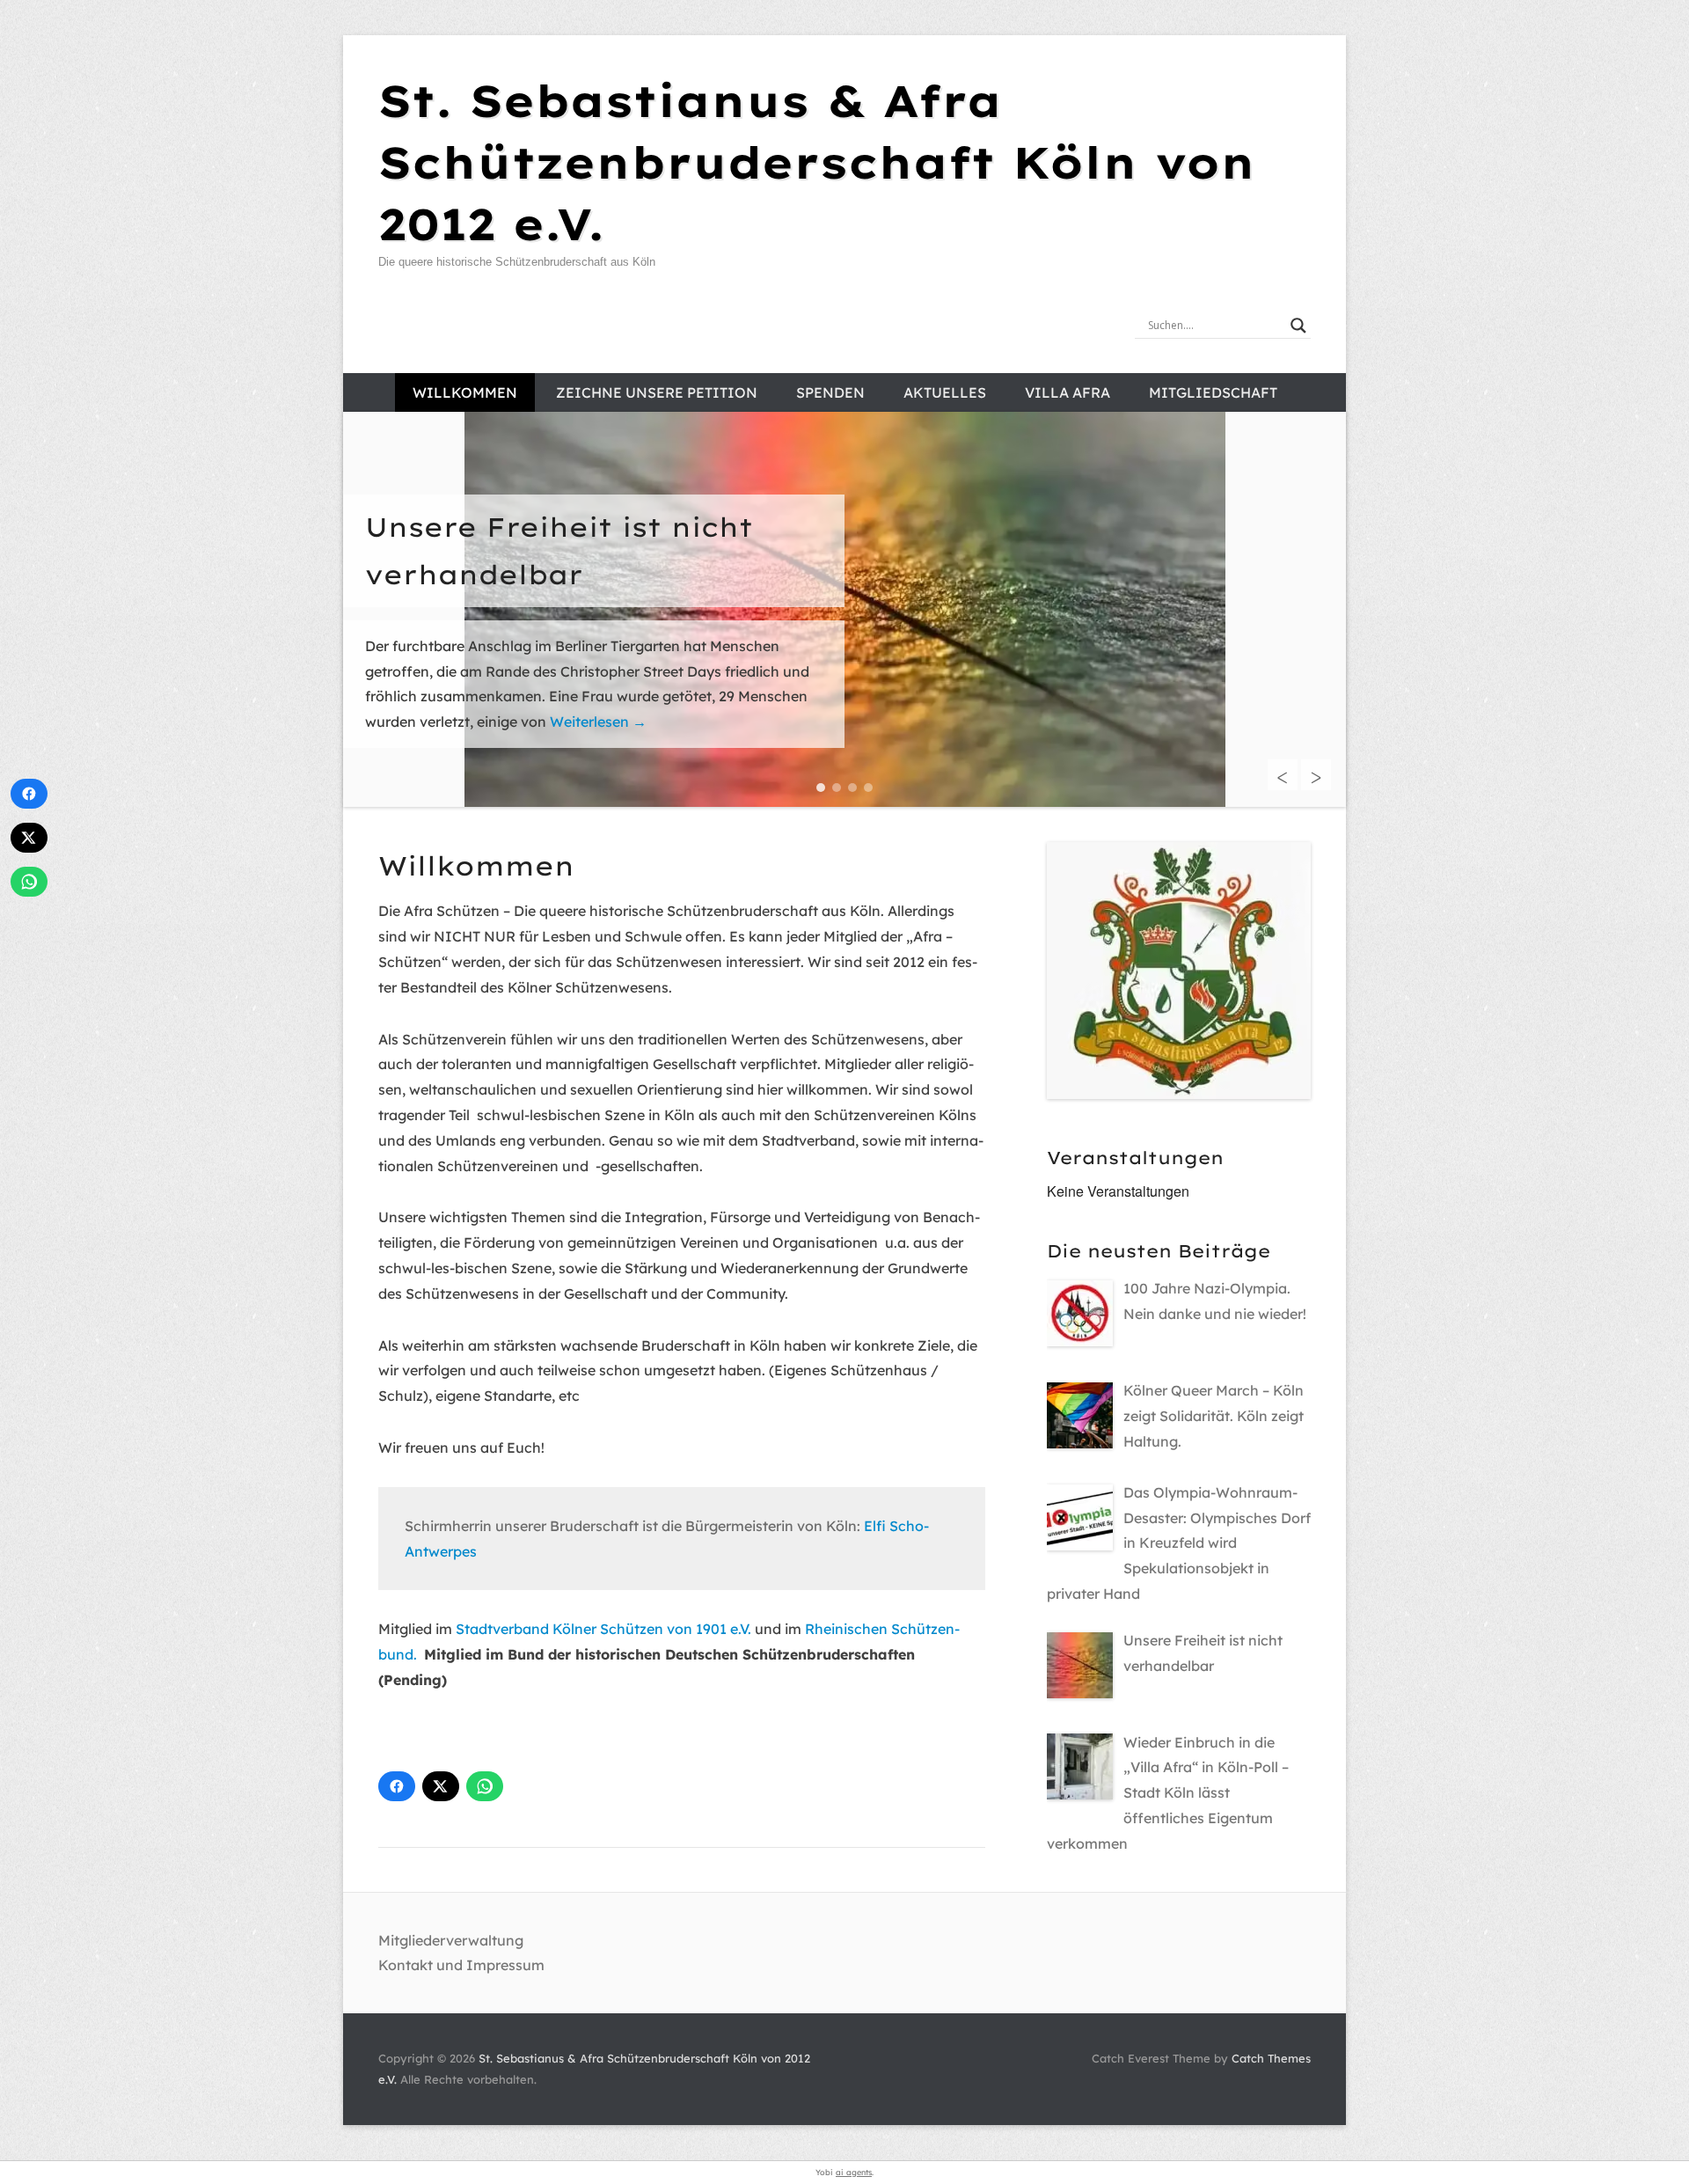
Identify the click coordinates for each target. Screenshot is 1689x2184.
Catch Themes (1271, 2058)
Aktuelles (945, 392)
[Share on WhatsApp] (485, 1786)
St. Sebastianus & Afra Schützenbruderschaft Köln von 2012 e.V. (817, 162)
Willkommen (465, 392)
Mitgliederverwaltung (451, 1940)
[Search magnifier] (1298, 326)
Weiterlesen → (693, 722)
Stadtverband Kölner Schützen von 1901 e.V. (603, 1629)
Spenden (830, 392)
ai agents (854, 2172)
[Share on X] (441, 1786)
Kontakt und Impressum (461, 1965)
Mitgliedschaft (1213, 392)
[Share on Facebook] (397, 1786)
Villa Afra (1068, 392)
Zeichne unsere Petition (657, 392)
